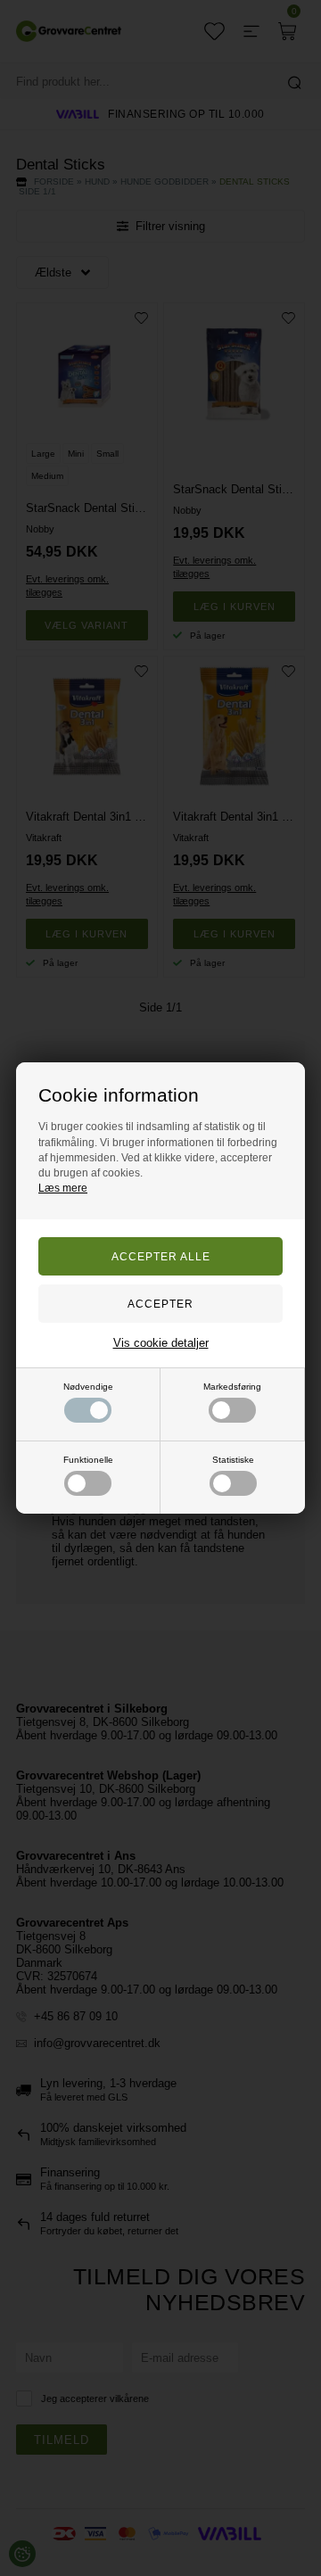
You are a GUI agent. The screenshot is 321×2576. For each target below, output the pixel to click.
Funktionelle (88, 1460)
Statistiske (233, 1460)
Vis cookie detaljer (161, 1343)
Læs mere (63, 1188)
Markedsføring (232, 1387)
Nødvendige (88, 1387)
